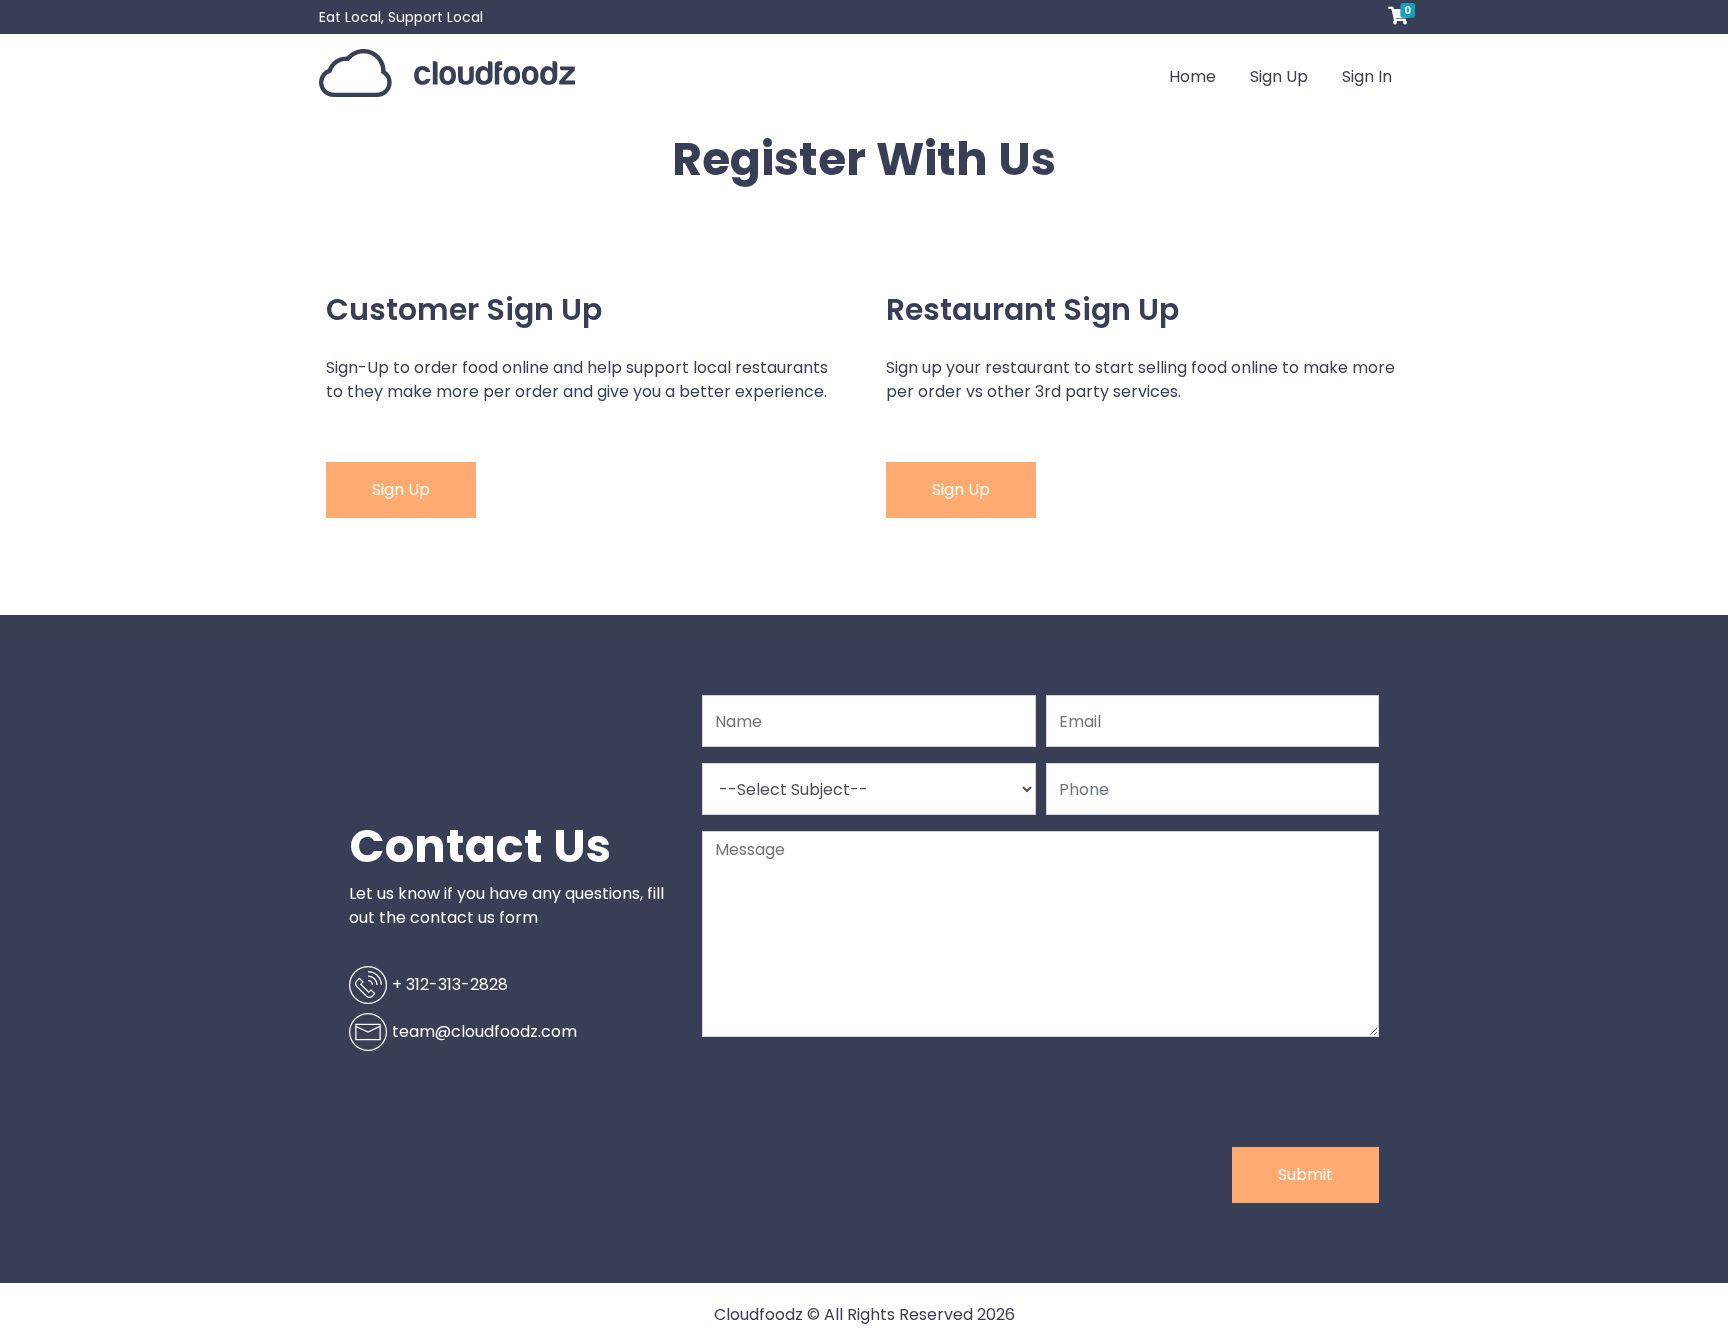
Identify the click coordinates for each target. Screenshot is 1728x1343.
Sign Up (1279, 76)
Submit (1305, 1174)
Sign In (1367, 76)
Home (1201, 76)
